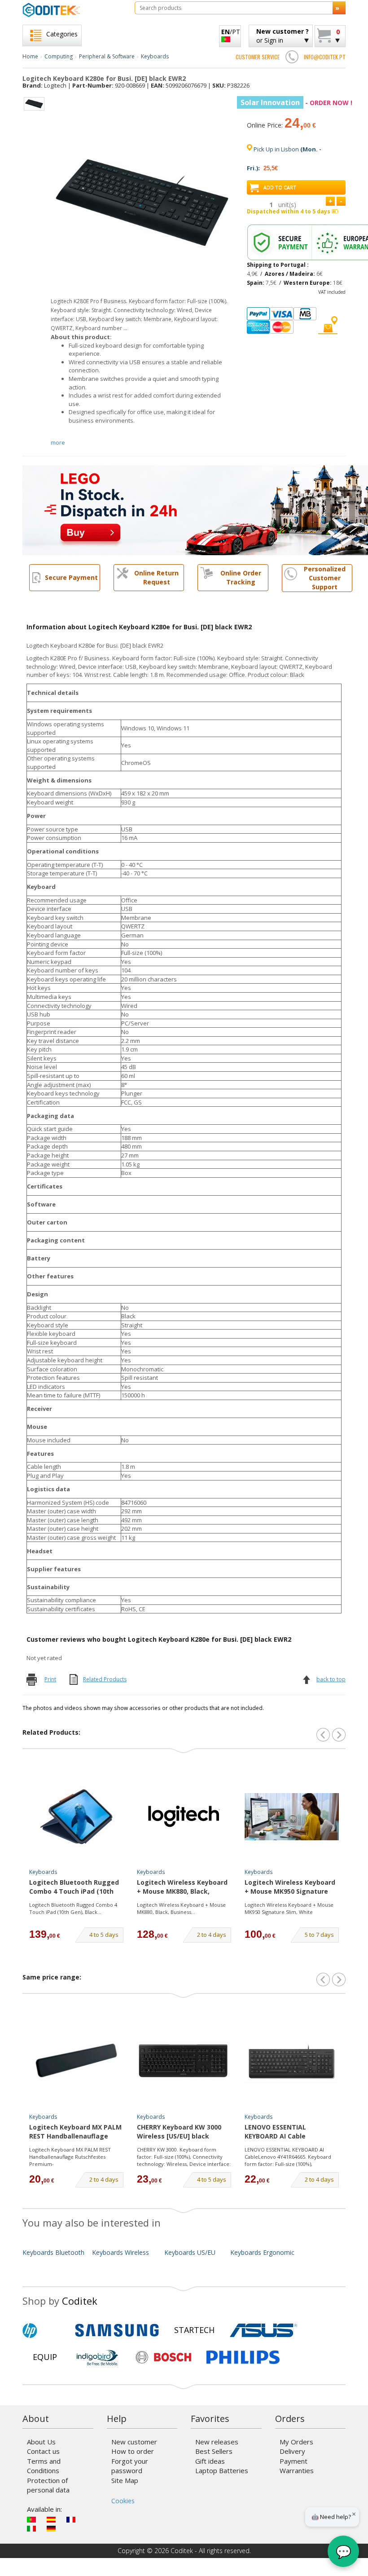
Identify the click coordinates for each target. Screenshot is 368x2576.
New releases (217, 2442)
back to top (331, 1679)
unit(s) (287, 205)
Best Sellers (214, 2451)
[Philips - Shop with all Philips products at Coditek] (243, 2357)
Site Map (125, 2480)
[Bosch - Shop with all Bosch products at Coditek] (163, 2357)
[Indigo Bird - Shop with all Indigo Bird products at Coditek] (97, 2357)
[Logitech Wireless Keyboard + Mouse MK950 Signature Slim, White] (292, 1816)
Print (50, 1679)
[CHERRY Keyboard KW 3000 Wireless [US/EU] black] (184, 2061)
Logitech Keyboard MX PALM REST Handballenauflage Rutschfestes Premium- (75, 2132)
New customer (134, 2442)
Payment (294, 2461)
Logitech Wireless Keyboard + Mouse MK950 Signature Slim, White (290, 1887)
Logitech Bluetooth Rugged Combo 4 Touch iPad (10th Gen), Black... (73, 1908)
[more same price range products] (339, 1979)
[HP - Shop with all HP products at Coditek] (45, 2330)
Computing (59, 56)
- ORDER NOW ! (296, 103)
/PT (231, 32)
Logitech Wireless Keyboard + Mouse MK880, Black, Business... (181, 1908)
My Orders (296, 2442)
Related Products (105, 1679)
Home (30, 56)
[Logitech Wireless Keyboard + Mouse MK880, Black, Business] (184, 1816)
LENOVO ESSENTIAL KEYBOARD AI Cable (275, 2132)
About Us (41, 2442)
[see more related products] (339, 1735)
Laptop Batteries (222, 2470)
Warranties (297, 2470)
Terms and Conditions (44, 2466)
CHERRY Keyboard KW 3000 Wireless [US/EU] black (179, 2132)
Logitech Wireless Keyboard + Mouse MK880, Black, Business (182, 1887)
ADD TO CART (280, 187)
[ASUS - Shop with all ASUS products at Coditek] (263, 2330)
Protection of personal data (48, 2485)
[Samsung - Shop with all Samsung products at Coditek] (117, 2330)
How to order (133, 2451)
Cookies (123, 2501)
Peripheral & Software (107, 56)
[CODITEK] (72, 10)
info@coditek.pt (325, 57)
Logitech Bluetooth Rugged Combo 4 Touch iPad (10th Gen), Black (74, 1887)
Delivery (292, 2451)
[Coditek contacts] (292, 57)
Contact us (43, 2451)
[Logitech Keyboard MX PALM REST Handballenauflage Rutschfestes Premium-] (76, 2061)
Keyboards (155, 56)
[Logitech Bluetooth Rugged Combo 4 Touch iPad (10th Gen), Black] (76, 1816)
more (58, 442)
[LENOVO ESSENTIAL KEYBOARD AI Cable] (292, 2061)
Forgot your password (130, 2466)
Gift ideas (210, 2461)
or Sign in (283, 36)
